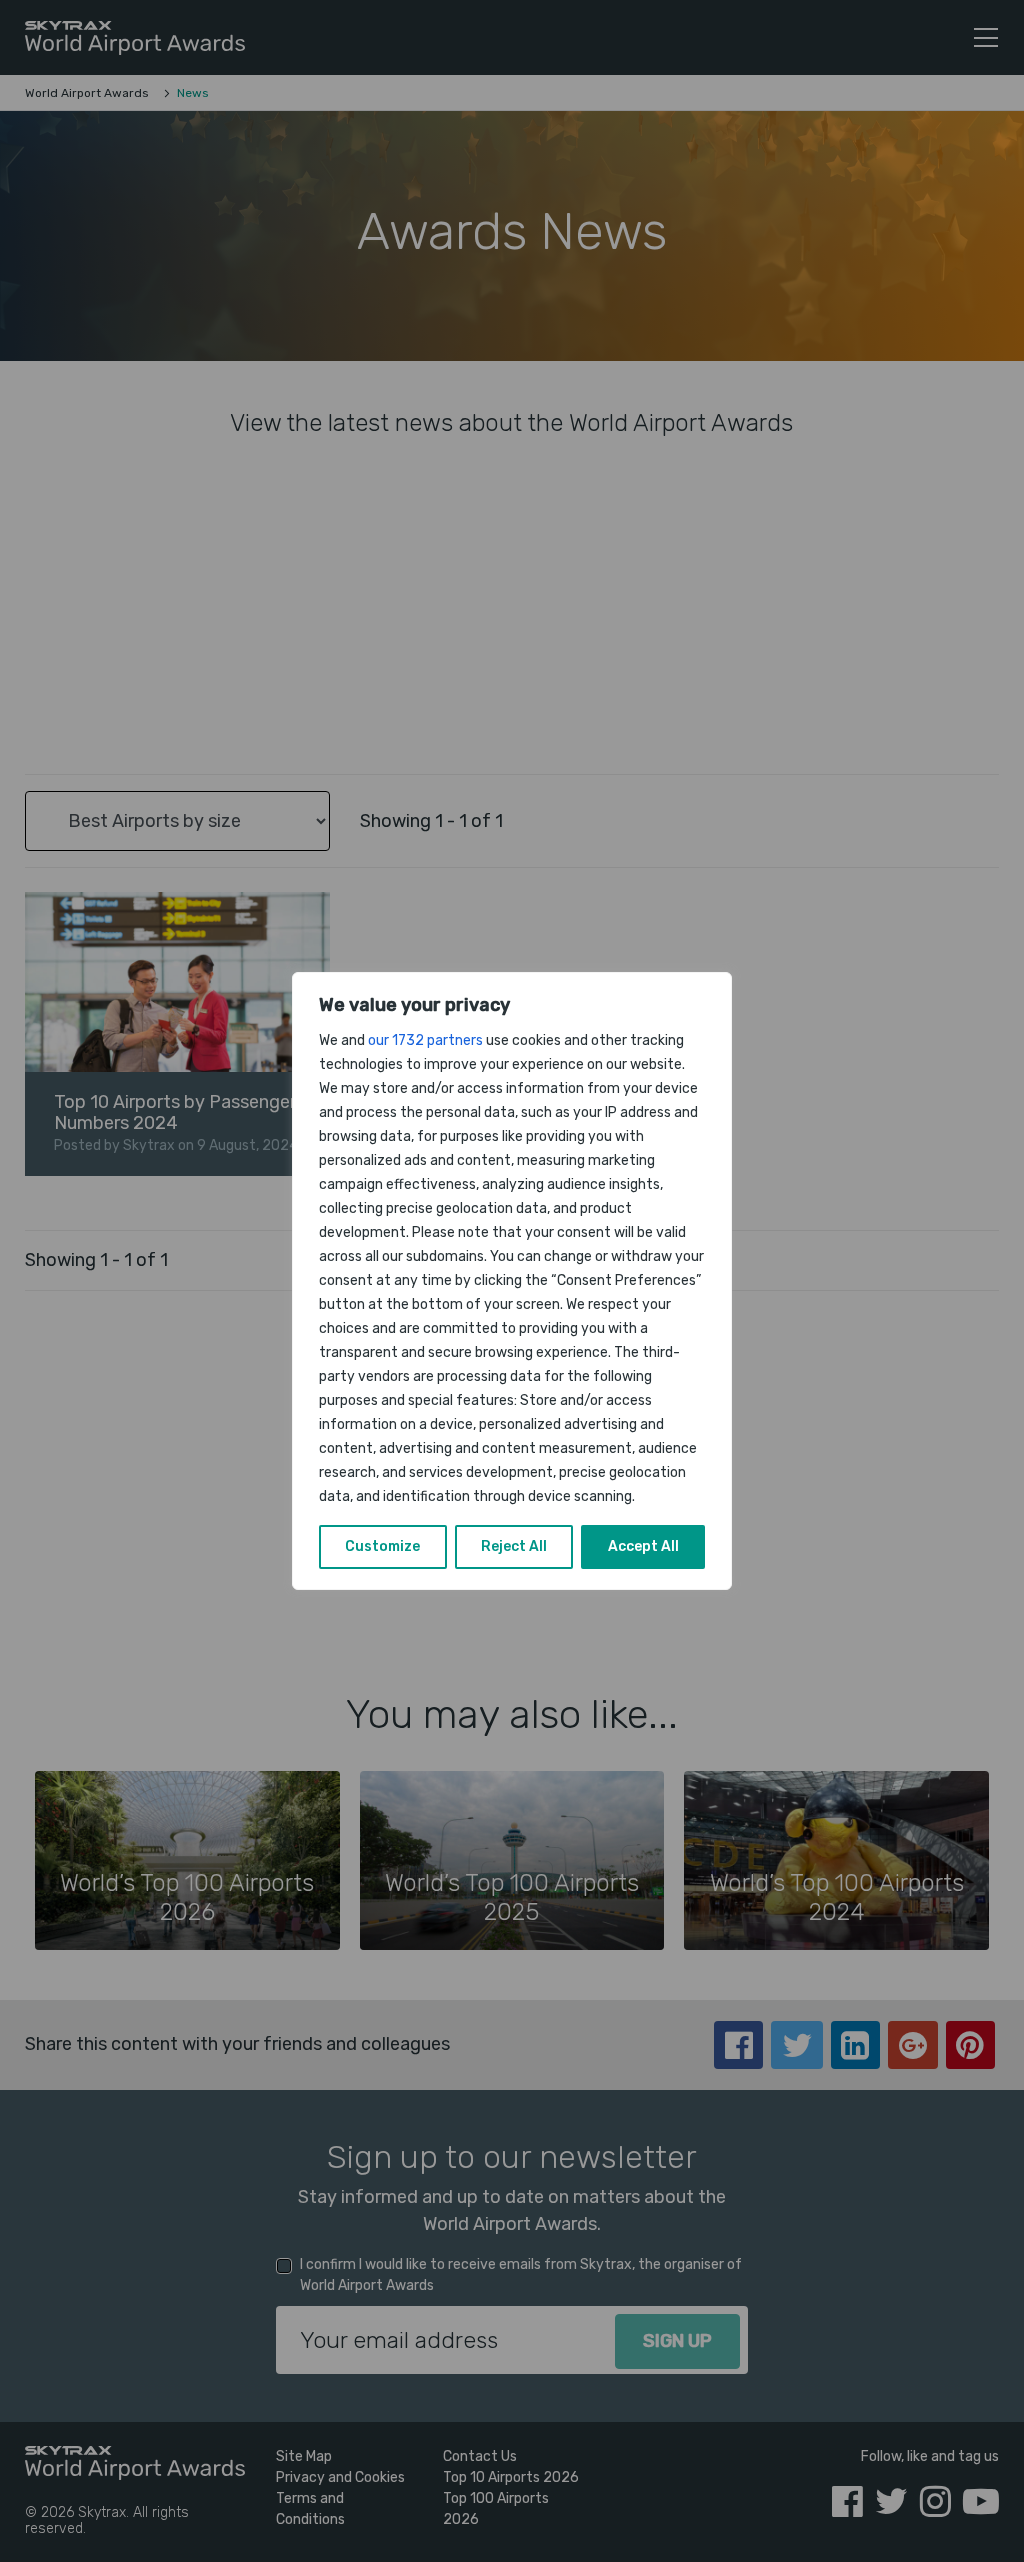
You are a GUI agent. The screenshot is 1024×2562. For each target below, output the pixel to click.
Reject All (514, 1546)
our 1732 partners (425, 1040)
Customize (382, 1546)
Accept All (643, 1546)
